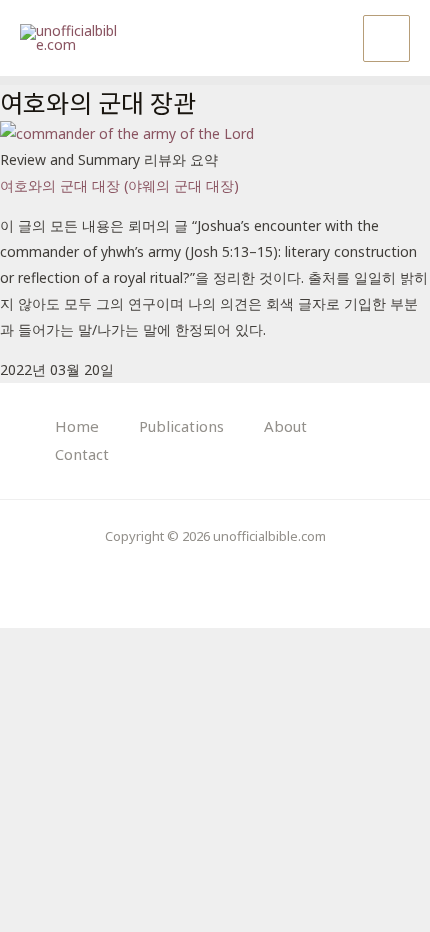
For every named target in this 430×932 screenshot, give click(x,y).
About (285, 426)
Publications (181, 426)
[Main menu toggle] (386, 38)
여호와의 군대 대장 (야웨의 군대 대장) (119, 185)
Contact (82, 454)
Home (77, 426)
